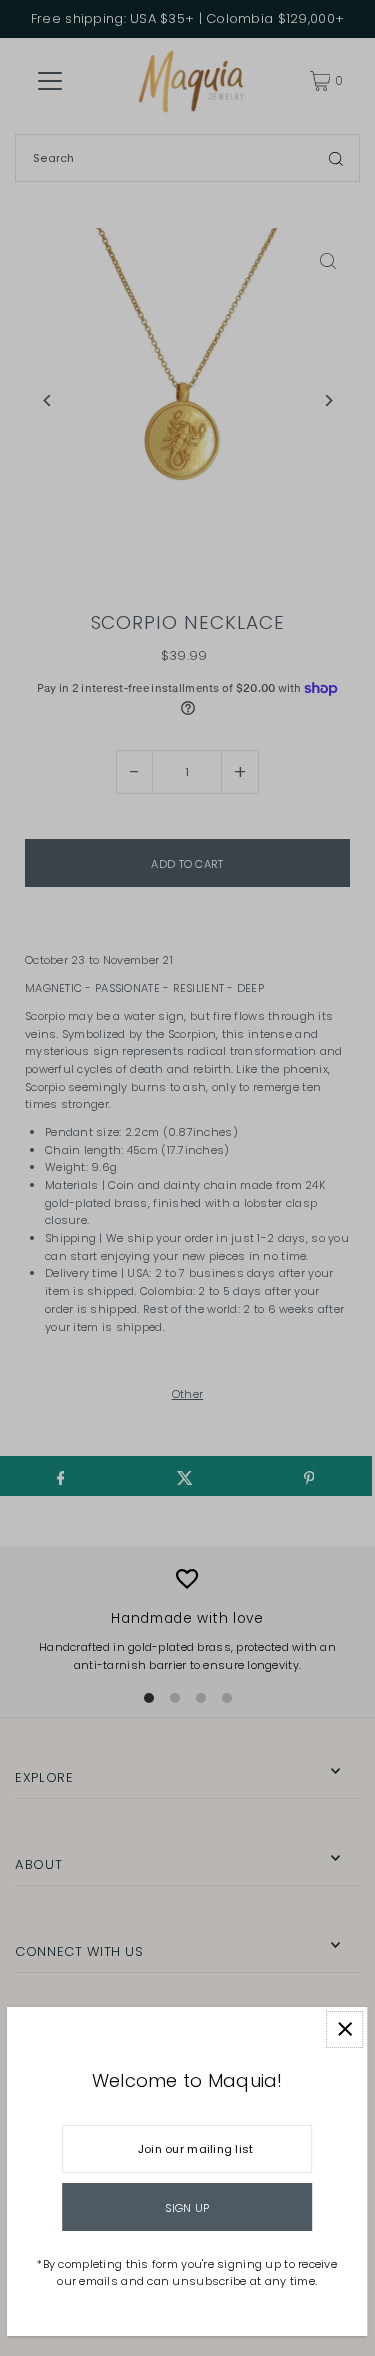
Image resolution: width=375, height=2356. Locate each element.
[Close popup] (344, 2029)
